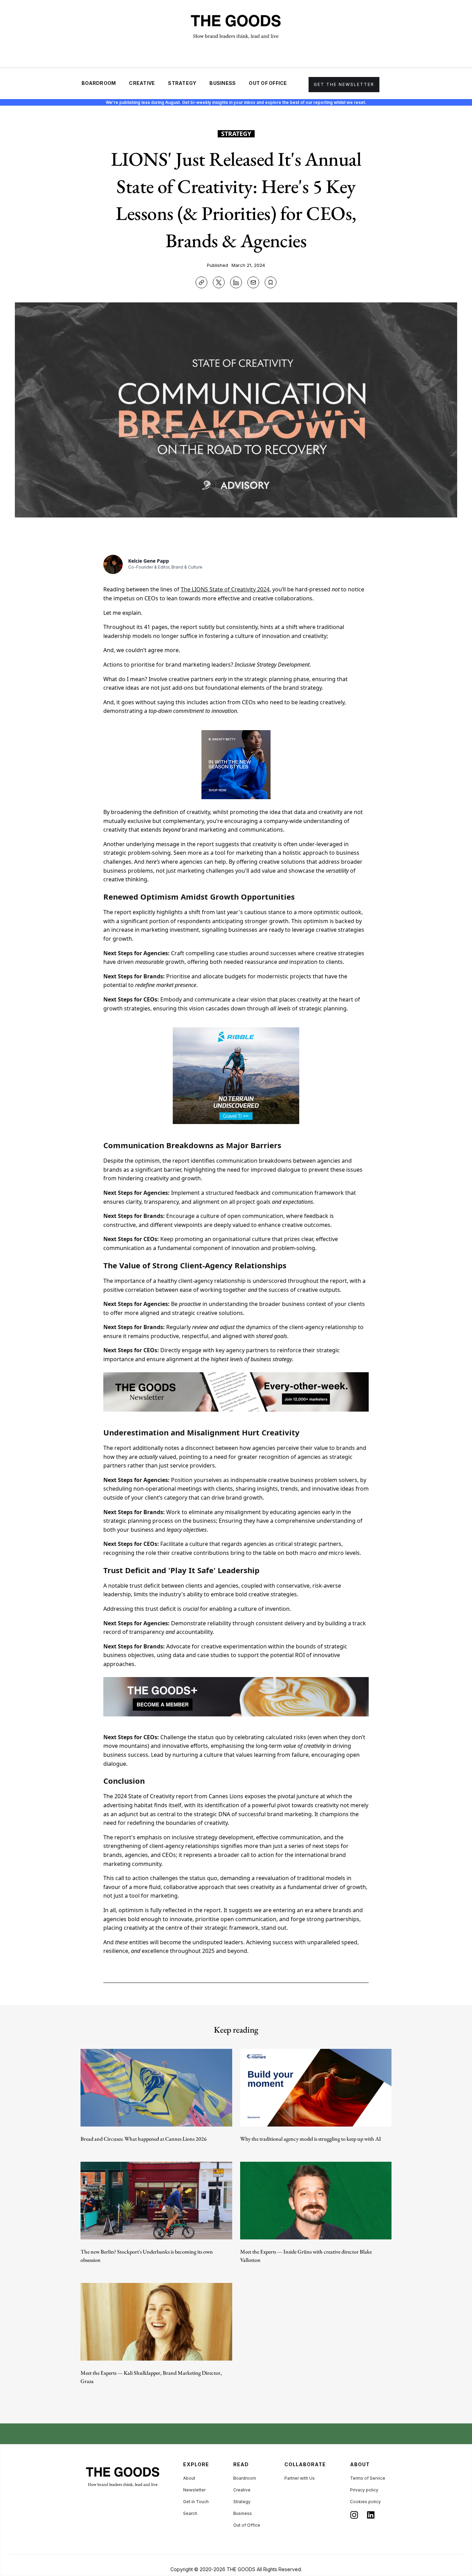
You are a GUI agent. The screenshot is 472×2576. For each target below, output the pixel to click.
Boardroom (245, 2478)
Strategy (242, 2502)
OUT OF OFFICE (268, 83)
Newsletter (194, 2490)
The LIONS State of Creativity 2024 (225, 589)
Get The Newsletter (344, 84)
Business (243, 2513)
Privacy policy (364, 2490)
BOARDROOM (99, 83)
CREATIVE (142, 83)
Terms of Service (368, 2478)
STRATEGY (182, 83)
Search (190, 2513)
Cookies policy (365, 2502)
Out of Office (247, 2525)
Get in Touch (196, 2502)
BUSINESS (223, 83)
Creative (242, 2490)
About (189, 2478)
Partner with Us (300, 2478)
